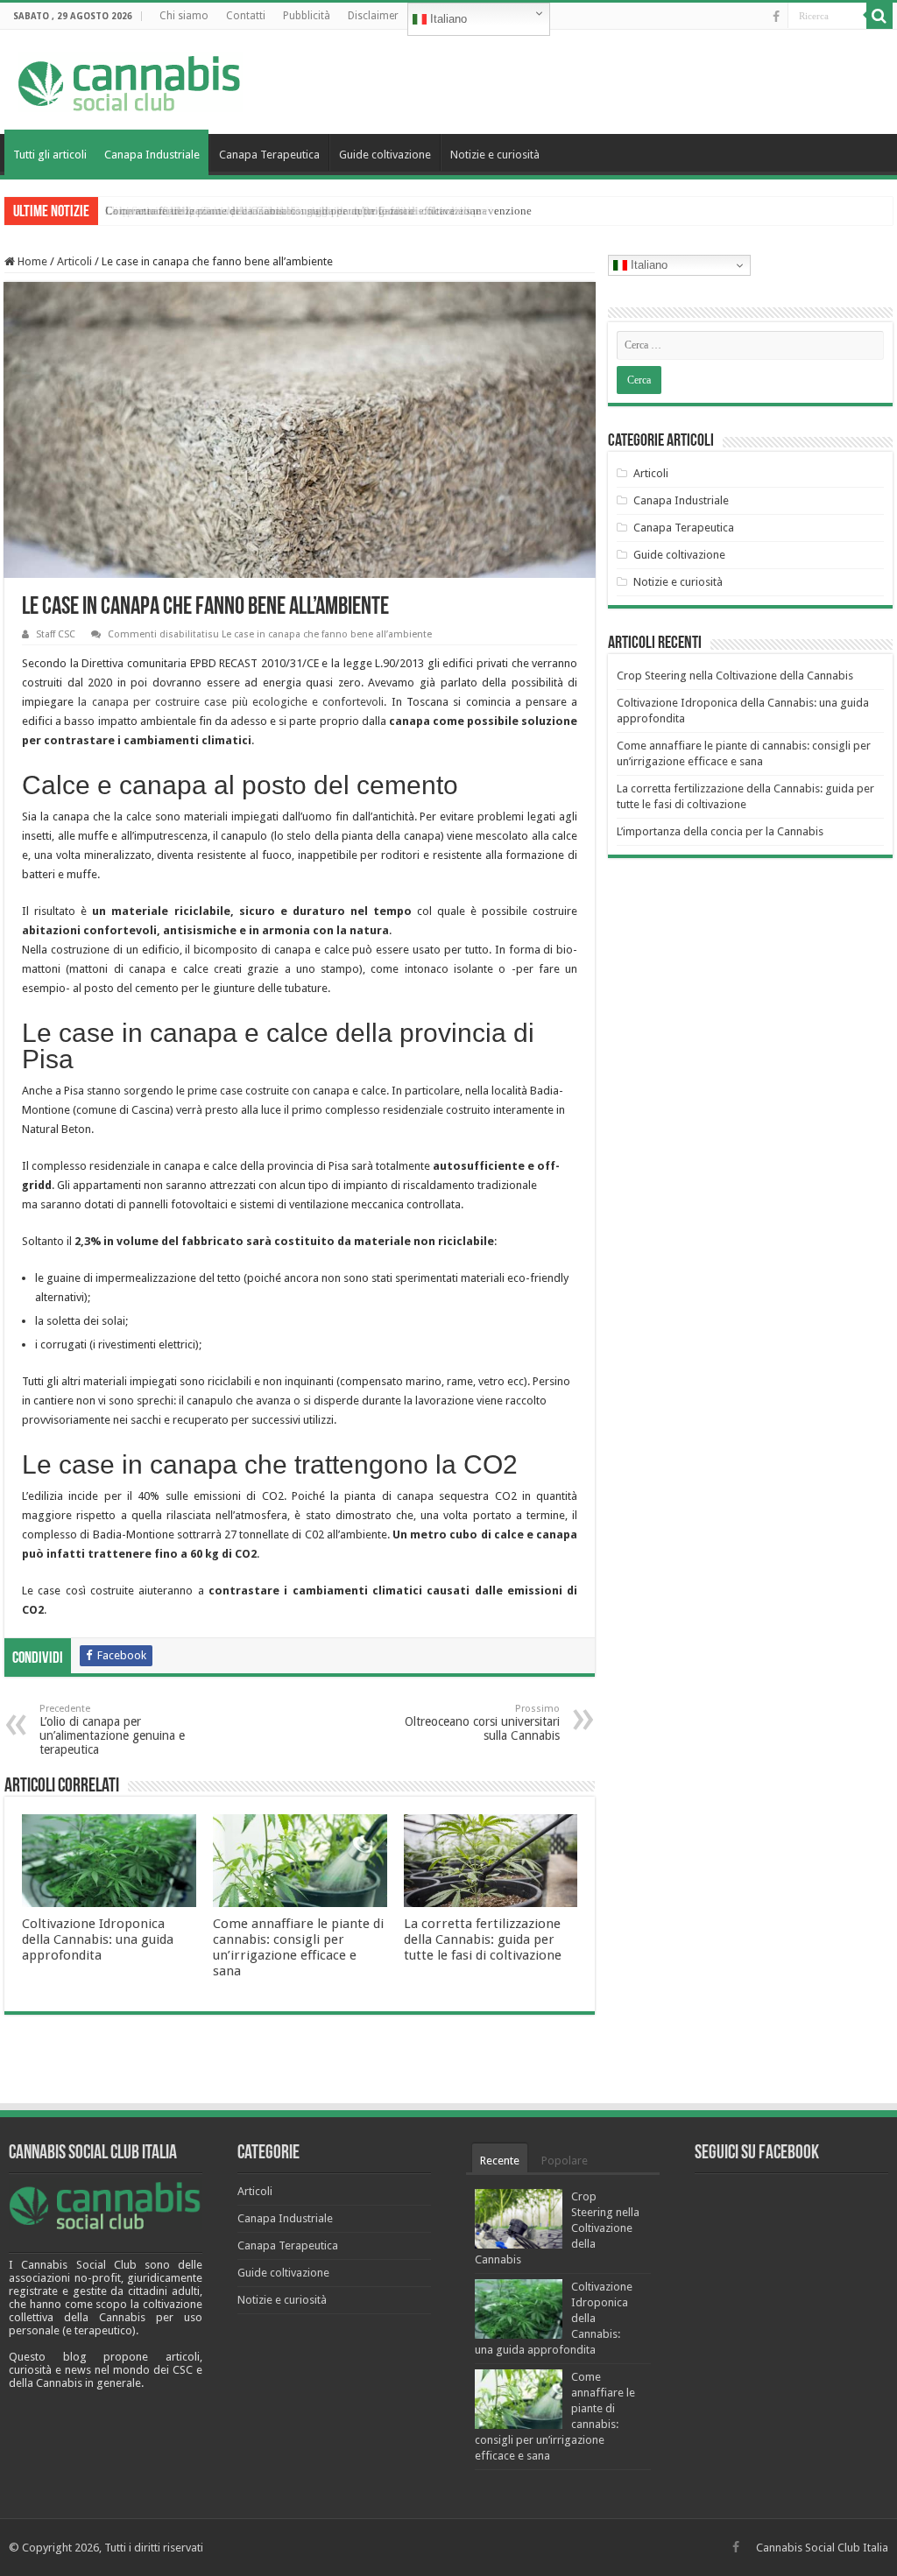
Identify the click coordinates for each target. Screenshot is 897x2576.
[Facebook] (776, 17)
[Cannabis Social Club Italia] (130, 79)
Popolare (565, 2161)
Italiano (447, 19)
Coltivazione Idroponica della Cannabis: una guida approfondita (98, 1939)
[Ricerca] (879, 16)
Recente (500, 2161)
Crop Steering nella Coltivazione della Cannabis (220, 211)
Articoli (74, 261)
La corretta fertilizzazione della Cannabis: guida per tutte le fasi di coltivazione (483, 1939)
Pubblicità (307, 16)
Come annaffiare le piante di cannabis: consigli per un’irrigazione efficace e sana (298, 1947)
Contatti (246, 16)
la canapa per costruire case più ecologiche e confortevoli (231, 702)
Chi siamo (184, 16)
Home (31, 261)
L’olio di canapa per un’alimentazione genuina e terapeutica (112, 1730)
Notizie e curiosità (495, 155)
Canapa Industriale (152, 155)
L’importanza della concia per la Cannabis (720, 831)
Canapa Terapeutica (269, 155)
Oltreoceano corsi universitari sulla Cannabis (482, 1723)
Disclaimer (373, 16)
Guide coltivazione (385, 155)
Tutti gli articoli (50, 155)
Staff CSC (56, 634)
